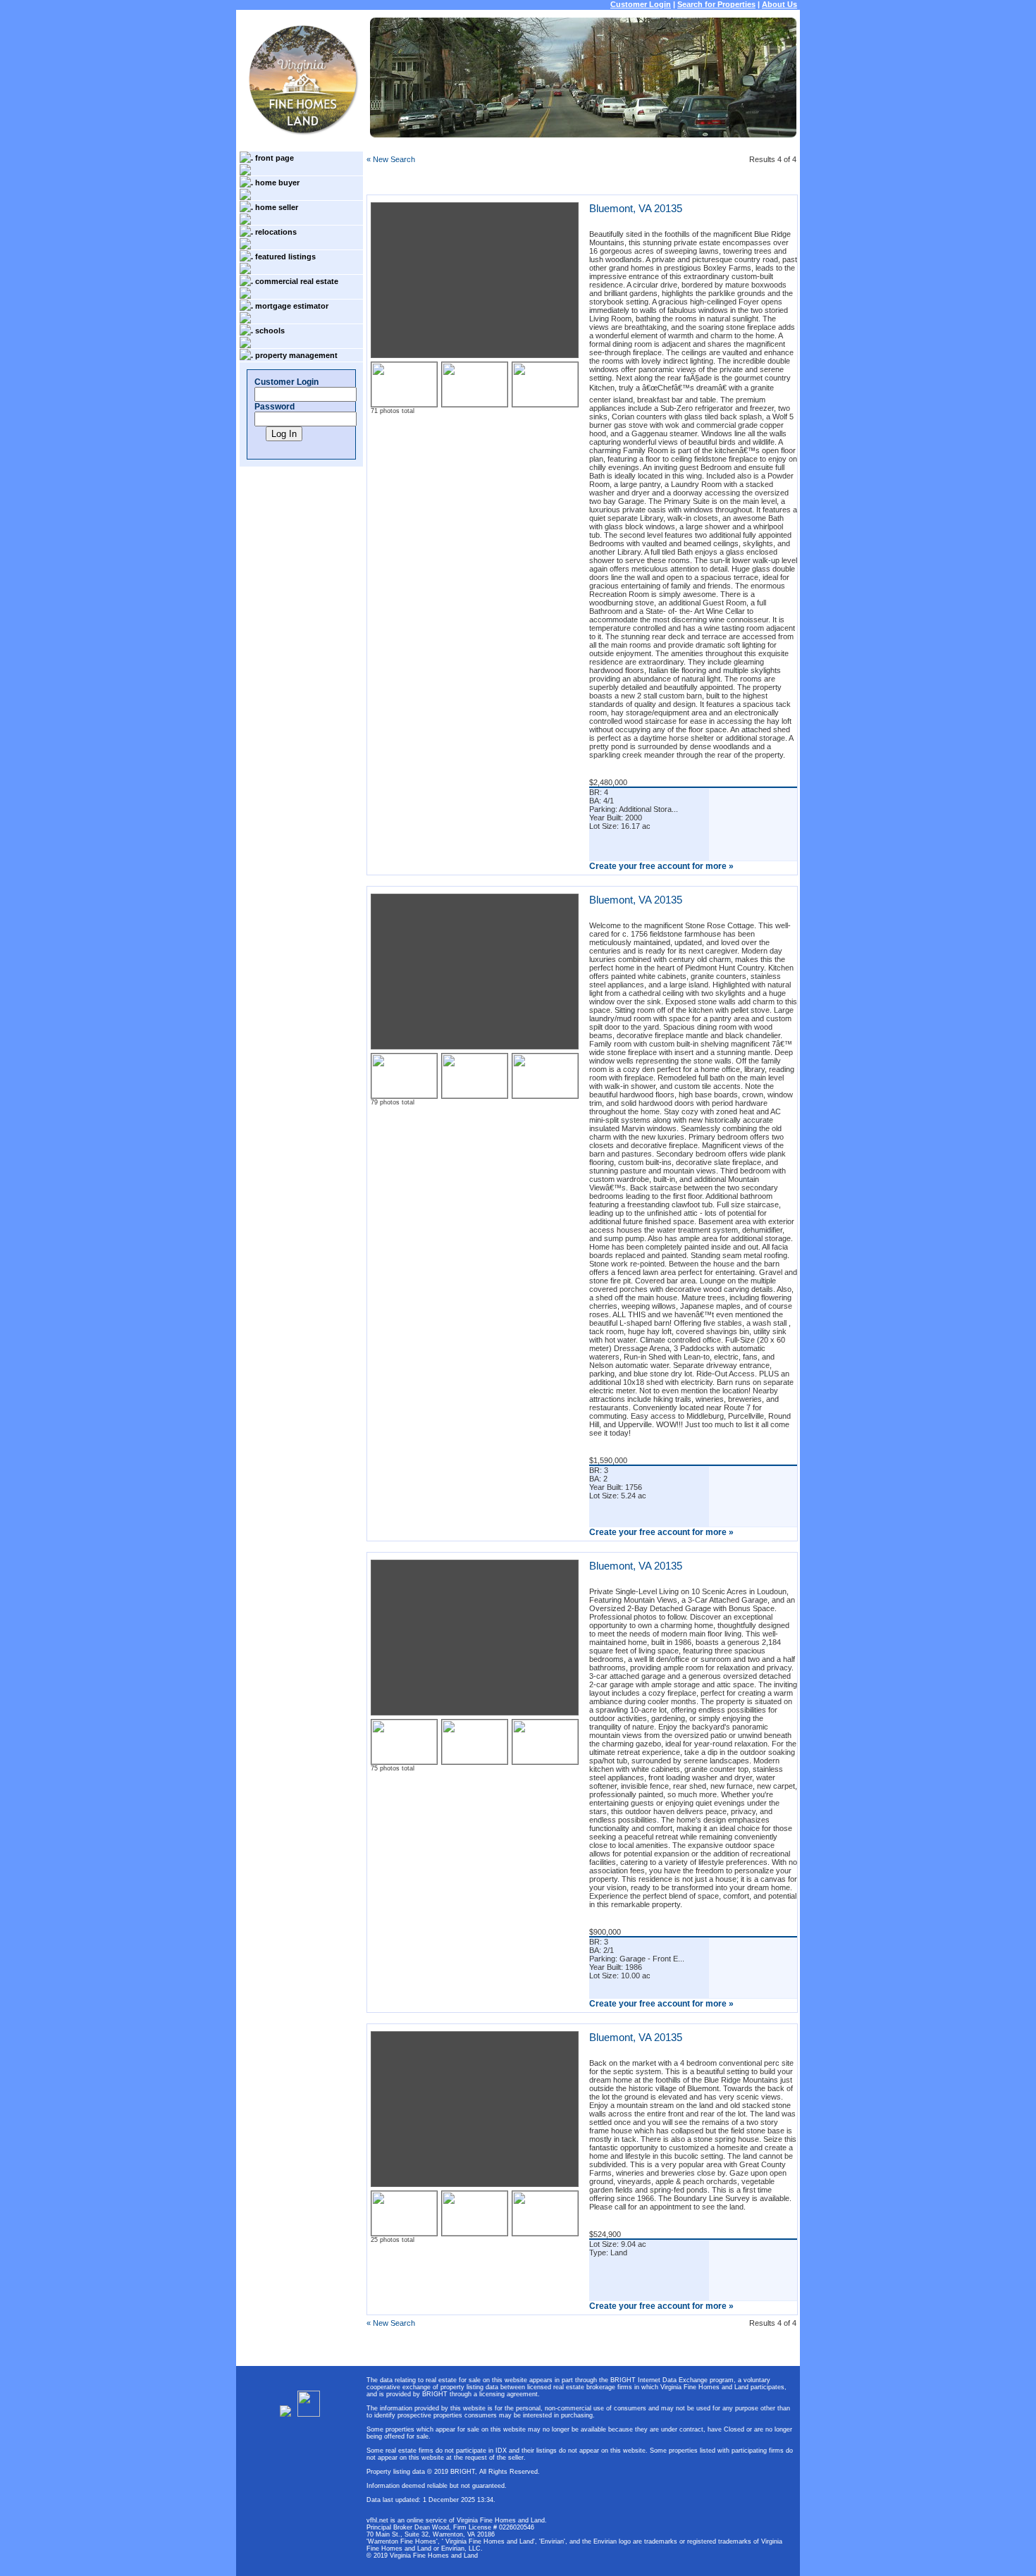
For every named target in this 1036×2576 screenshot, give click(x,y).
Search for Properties (716, 4)
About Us (779, 4)
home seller (277, 207)
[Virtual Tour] (753, 834)
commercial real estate (297, 281)
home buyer (277, 183)
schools (270, 331)
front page (275, 158)
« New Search (391, 159)
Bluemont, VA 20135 (636, 208)
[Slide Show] (753, 822)
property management (296, 355)
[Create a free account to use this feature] (753, 798)
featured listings (285, 257)
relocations (276, 232)
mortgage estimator (292, 306)
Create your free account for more (661, 866)
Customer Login (641, 4)
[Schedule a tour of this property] (753, 846)
